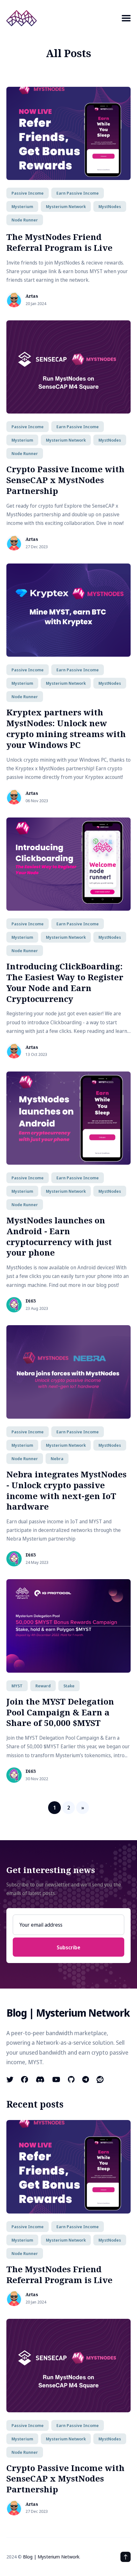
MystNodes (110, 206)
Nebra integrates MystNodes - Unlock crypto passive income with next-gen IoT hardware (66, 1490)
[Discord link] (40, 2079)
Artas (32, 296)
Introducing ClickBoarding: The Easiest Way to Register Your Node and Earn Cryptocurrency (65, 982)
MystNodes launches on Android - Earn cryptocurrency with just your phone (59, 1236)
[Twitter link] (11, 2079)
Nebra (57, 1459)
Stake (69, 1686)
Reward (43, 1686)
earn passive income (78, 193)
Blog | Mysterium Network (51, 2557)
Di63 (31, 1301)
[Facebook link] (25, 2079)
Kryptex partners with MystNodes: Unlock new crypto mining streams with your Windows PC (66, 728)
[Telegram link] (86, 2079)
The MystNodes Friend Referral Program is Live (59, 242)
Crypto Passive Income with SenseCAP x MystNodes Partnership (65, 480)
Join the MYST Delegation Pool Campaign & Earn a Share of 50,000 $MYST (60, 1712)
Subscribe (68, 1947)
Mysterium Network (66, 206)
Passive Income (28, 193)
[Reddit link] (100, 2079)
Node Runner (25, 220)
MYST (17, 1686)
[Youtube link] (56, 2079)
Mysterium (22, 206)
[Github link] (71, 2079)
